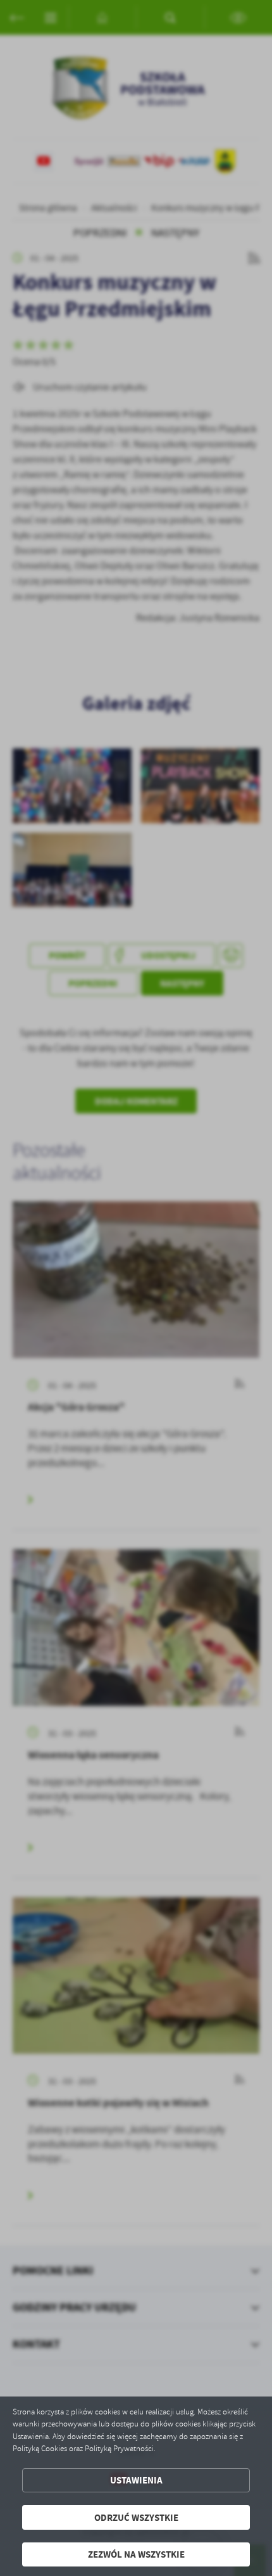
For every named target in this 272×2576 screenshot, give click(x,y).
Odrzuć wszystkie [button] (136, 2517)
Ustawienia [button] (136, 2480)
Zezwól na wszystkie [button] (136, 2554)
